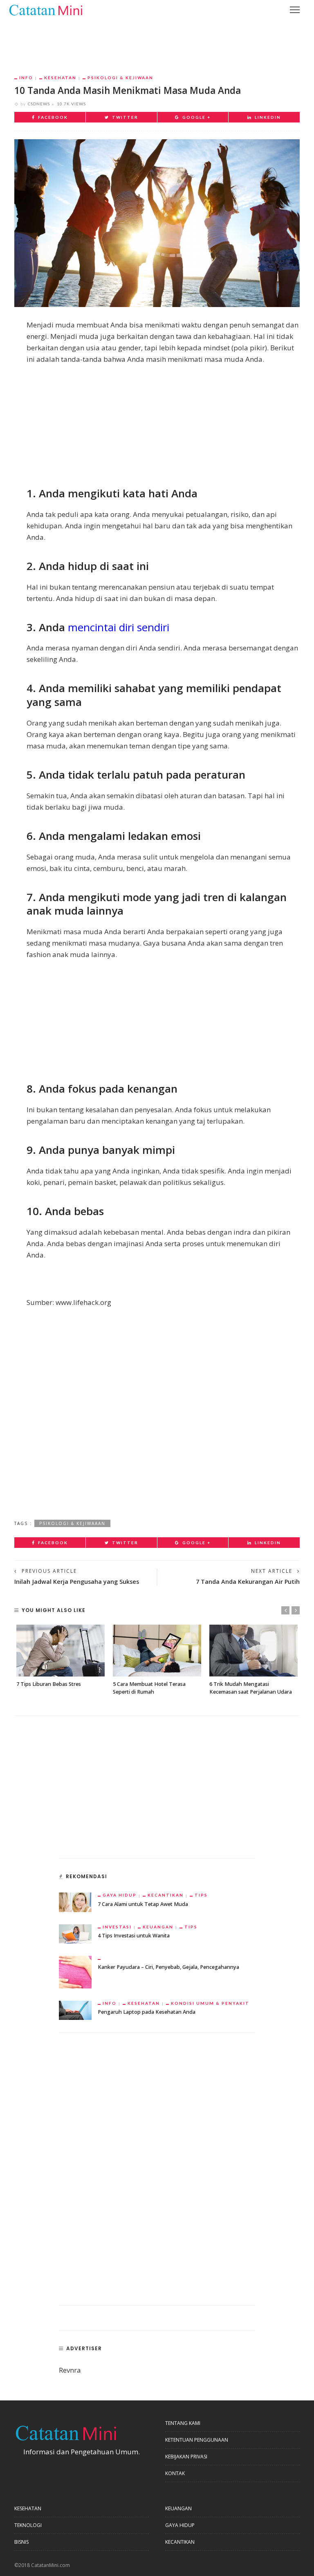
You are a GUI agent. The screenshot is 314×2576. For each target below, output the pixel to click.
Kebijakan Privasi (186, 2457)
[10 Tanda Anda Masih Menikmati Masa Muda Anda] (157, 222)
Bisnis (21, 2542)
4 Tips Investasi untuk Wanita (134, 1936)
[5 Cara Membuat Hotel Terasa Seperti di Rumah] (157, 1651)
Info (26, 78)
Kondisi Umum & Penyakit (210, 2003)
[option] (61, 1656)
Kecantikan (166, 1895)
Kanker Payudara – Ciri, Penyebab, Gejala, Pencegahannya (168, 1967)
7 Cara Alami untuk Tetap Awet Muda (143, 1904)
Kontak (175, 2473)
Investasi (117, 1927)
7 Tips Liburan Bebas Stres (49, 1684)
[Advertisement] (157, 41)
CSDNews (39, 104)
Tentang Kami (183, 2423)
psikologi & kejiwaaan (72, 1523)
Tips (201, 1895)
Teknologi (28, 2525)
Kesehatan (60, 78)
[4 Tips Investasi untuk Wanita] (75, 1933)
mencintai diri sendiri (119, 627)
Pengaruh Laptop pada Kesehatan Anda (147, 2012)
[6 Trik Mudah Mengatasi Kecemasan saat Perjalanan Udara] (253, 1651)
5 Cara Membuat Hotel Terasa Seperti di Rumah (149, 1688)
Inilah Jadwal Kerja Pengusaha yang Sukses (77, 1582)
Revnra (70, 2370)
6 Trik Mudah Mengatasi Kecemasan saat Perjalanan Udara (251, 1688)
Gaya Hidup (120, 1895)
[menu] (295, 10)
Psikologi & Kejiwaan (120, 78)
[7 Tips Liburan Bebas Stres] (61, 1651)
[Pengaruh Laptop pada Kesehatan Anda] (75, 2009)
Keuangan (158, 1927)
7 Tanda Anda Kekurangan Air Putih (248, 1582)
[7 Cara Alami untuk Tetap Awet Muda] (75, 1902)
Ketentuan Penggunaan (197, 2440)
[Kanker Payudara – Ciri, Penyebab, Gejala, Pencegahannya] (75, 1971)
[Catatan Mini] (45, 9)
